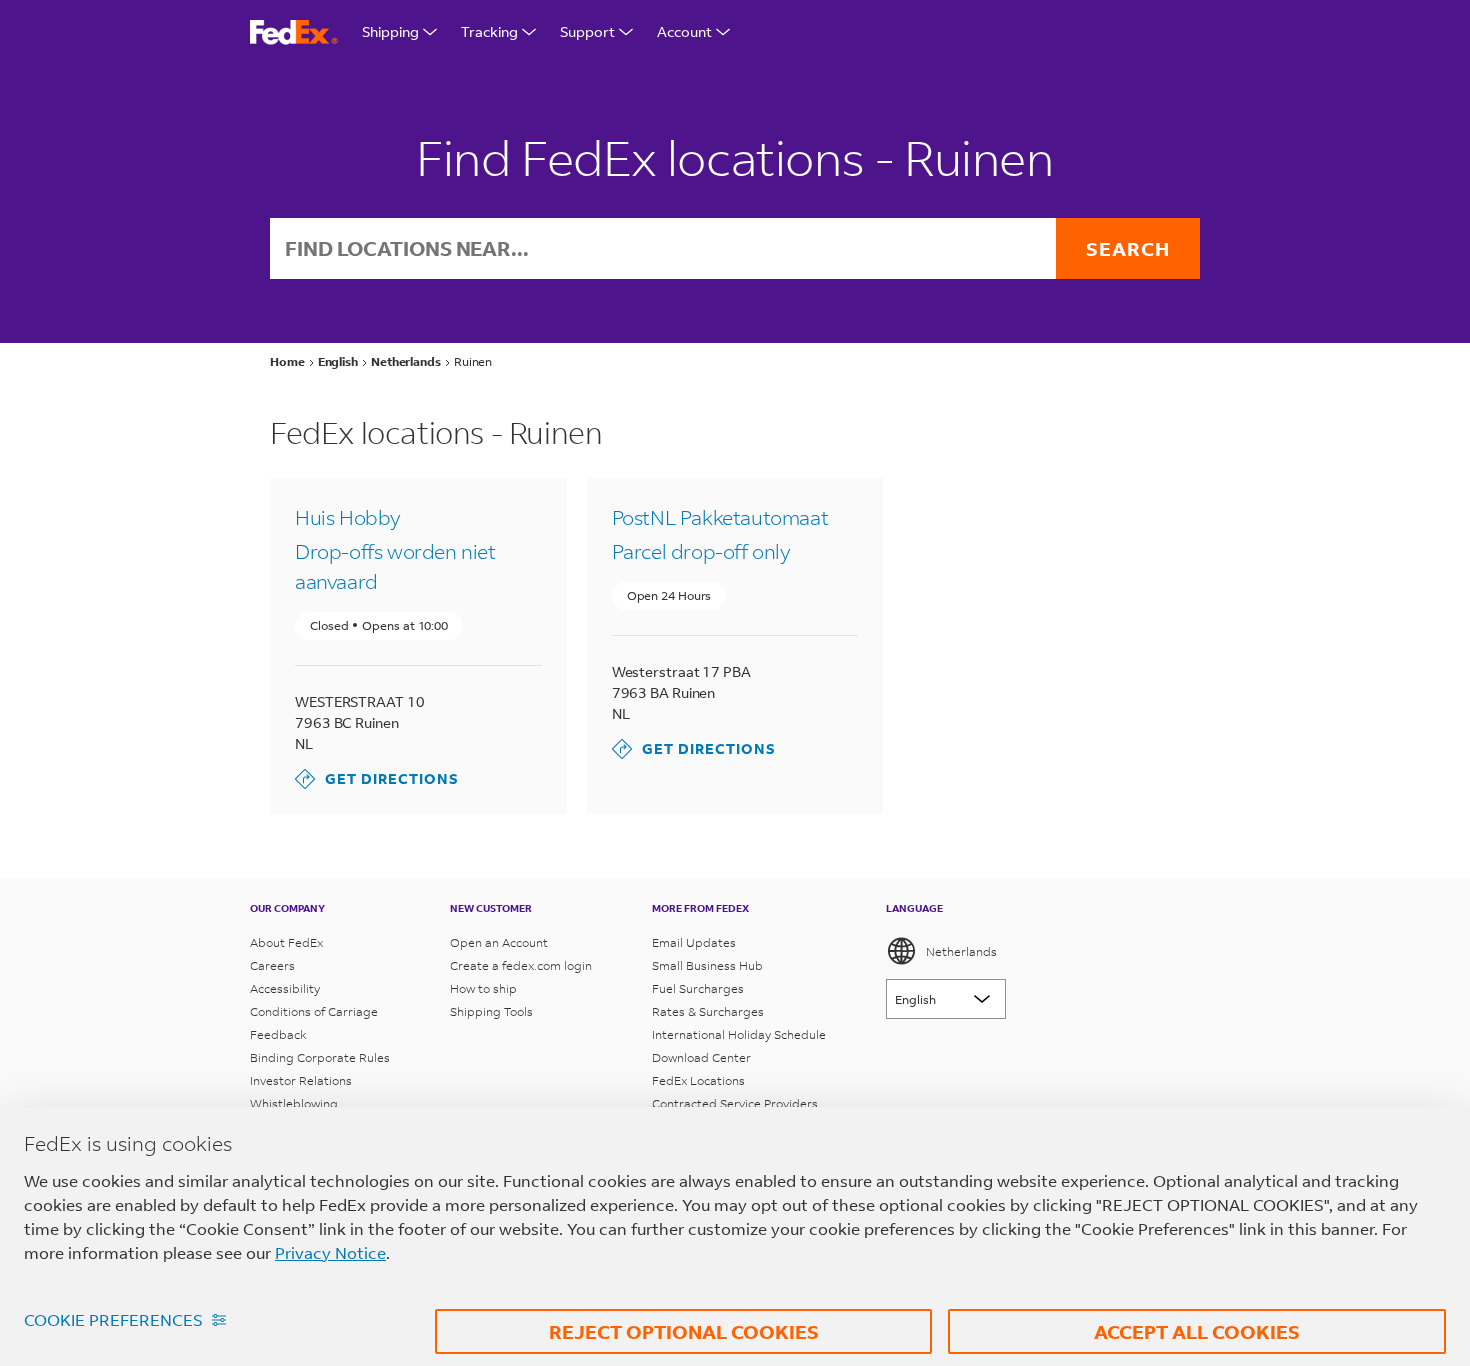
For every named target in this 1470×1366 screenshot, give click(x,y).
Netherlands (961, 951)
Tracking (489, 31)
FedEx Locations (698, 1080)
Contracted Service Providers (735, 1103)
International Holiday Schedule (739, 1034)
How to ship (483, 988)
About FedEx (286, 942)
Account (684, 31)
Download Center (701, 1057)
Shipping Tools (491, 1011)
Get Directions (377, 778)
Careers (272, 965)
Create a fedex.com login (521, 965)
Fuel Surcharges (698, 988)
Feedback (278, 1034)
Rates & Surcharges (708, 1011)
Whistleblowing (294, 1103)
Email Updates (694, 942)
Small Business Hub (707, 965)
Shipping (390, 31)
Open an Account (499, 942)
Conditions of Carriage (314, 1011)
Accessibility (285, 988)
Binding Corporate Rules (320, 1057)
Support (587, 31)
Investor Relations (301, 1080)
